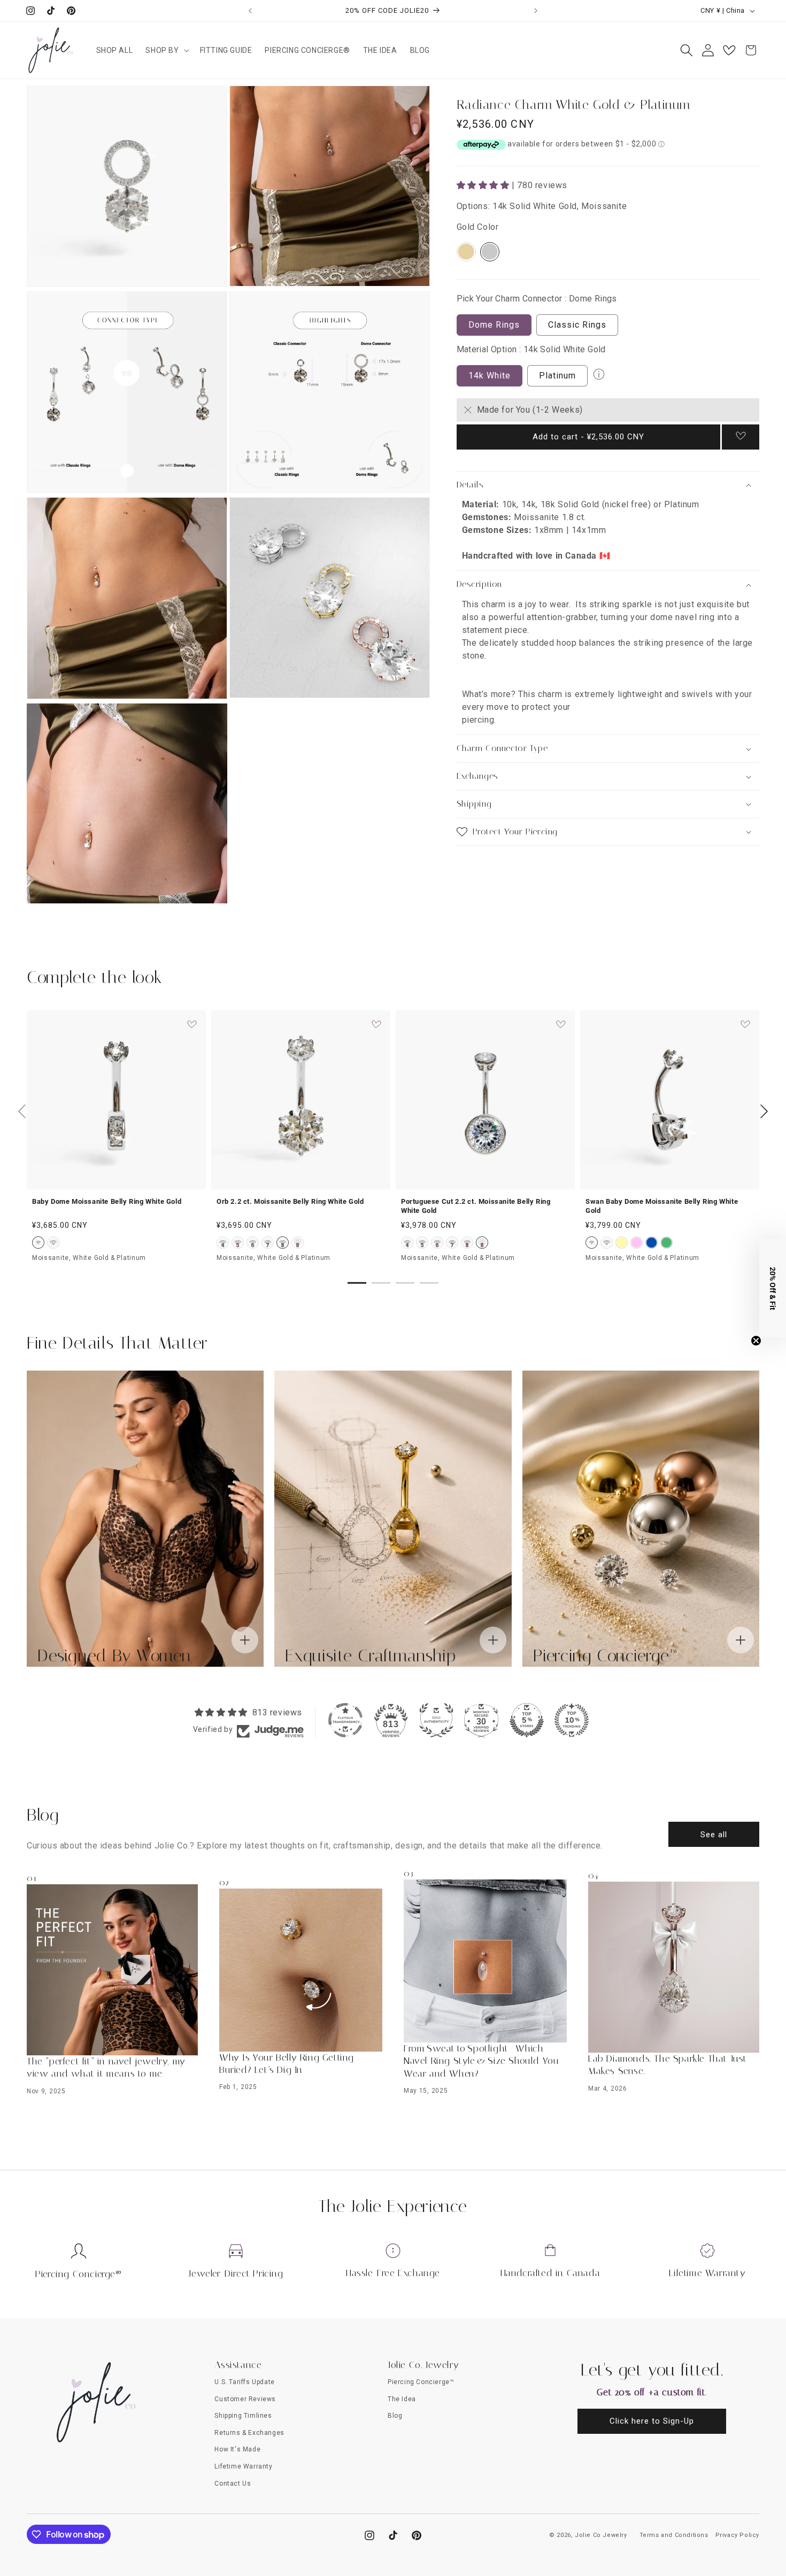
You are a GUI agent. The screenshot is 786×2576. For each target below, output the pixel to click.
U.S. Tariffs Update (244, 2382)
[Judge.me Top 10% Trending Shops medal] (572, 1720)
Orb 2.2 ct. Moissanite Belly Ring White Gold (290, 1201)
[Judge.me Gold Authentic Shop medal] (436, 1720)
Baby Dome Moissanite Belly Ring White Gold (107, 1201)
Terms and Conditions (674, 2535)
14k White (490, 376)
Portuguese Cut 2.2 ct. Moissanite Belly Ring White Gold (476, 1206)
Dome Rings (494, 325)
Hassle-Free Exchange (393, 2273)
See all (714, 1835)
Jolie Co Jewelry (601, 2535)
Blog (395, 2416)
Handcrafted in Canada (550, 2273)
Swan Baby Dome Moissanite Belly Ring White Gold (662, 1206)
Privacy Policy (737, 2535)
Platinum (557, 376)
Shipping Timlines (243, 2416)
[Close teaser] (756, 1341)
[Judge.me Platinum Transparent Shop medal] (345, 1720)
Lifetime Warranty (707, 2273)
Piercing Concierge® (78, 2274)
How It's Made (237, 2449)
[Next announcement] (536, 11)
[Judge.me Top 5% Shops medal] (527, 1720)
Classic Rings (577, 325)
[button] (166, 50)
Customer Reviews (245, 2399)
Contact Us (233, 2484)
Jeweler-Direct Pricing (236, 2273)
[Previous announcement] (250, 11)
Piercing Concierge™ (421, 2382)
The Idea (402, 2399)
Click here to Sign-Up (652, 2421)
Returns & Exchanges (249, 2433)
